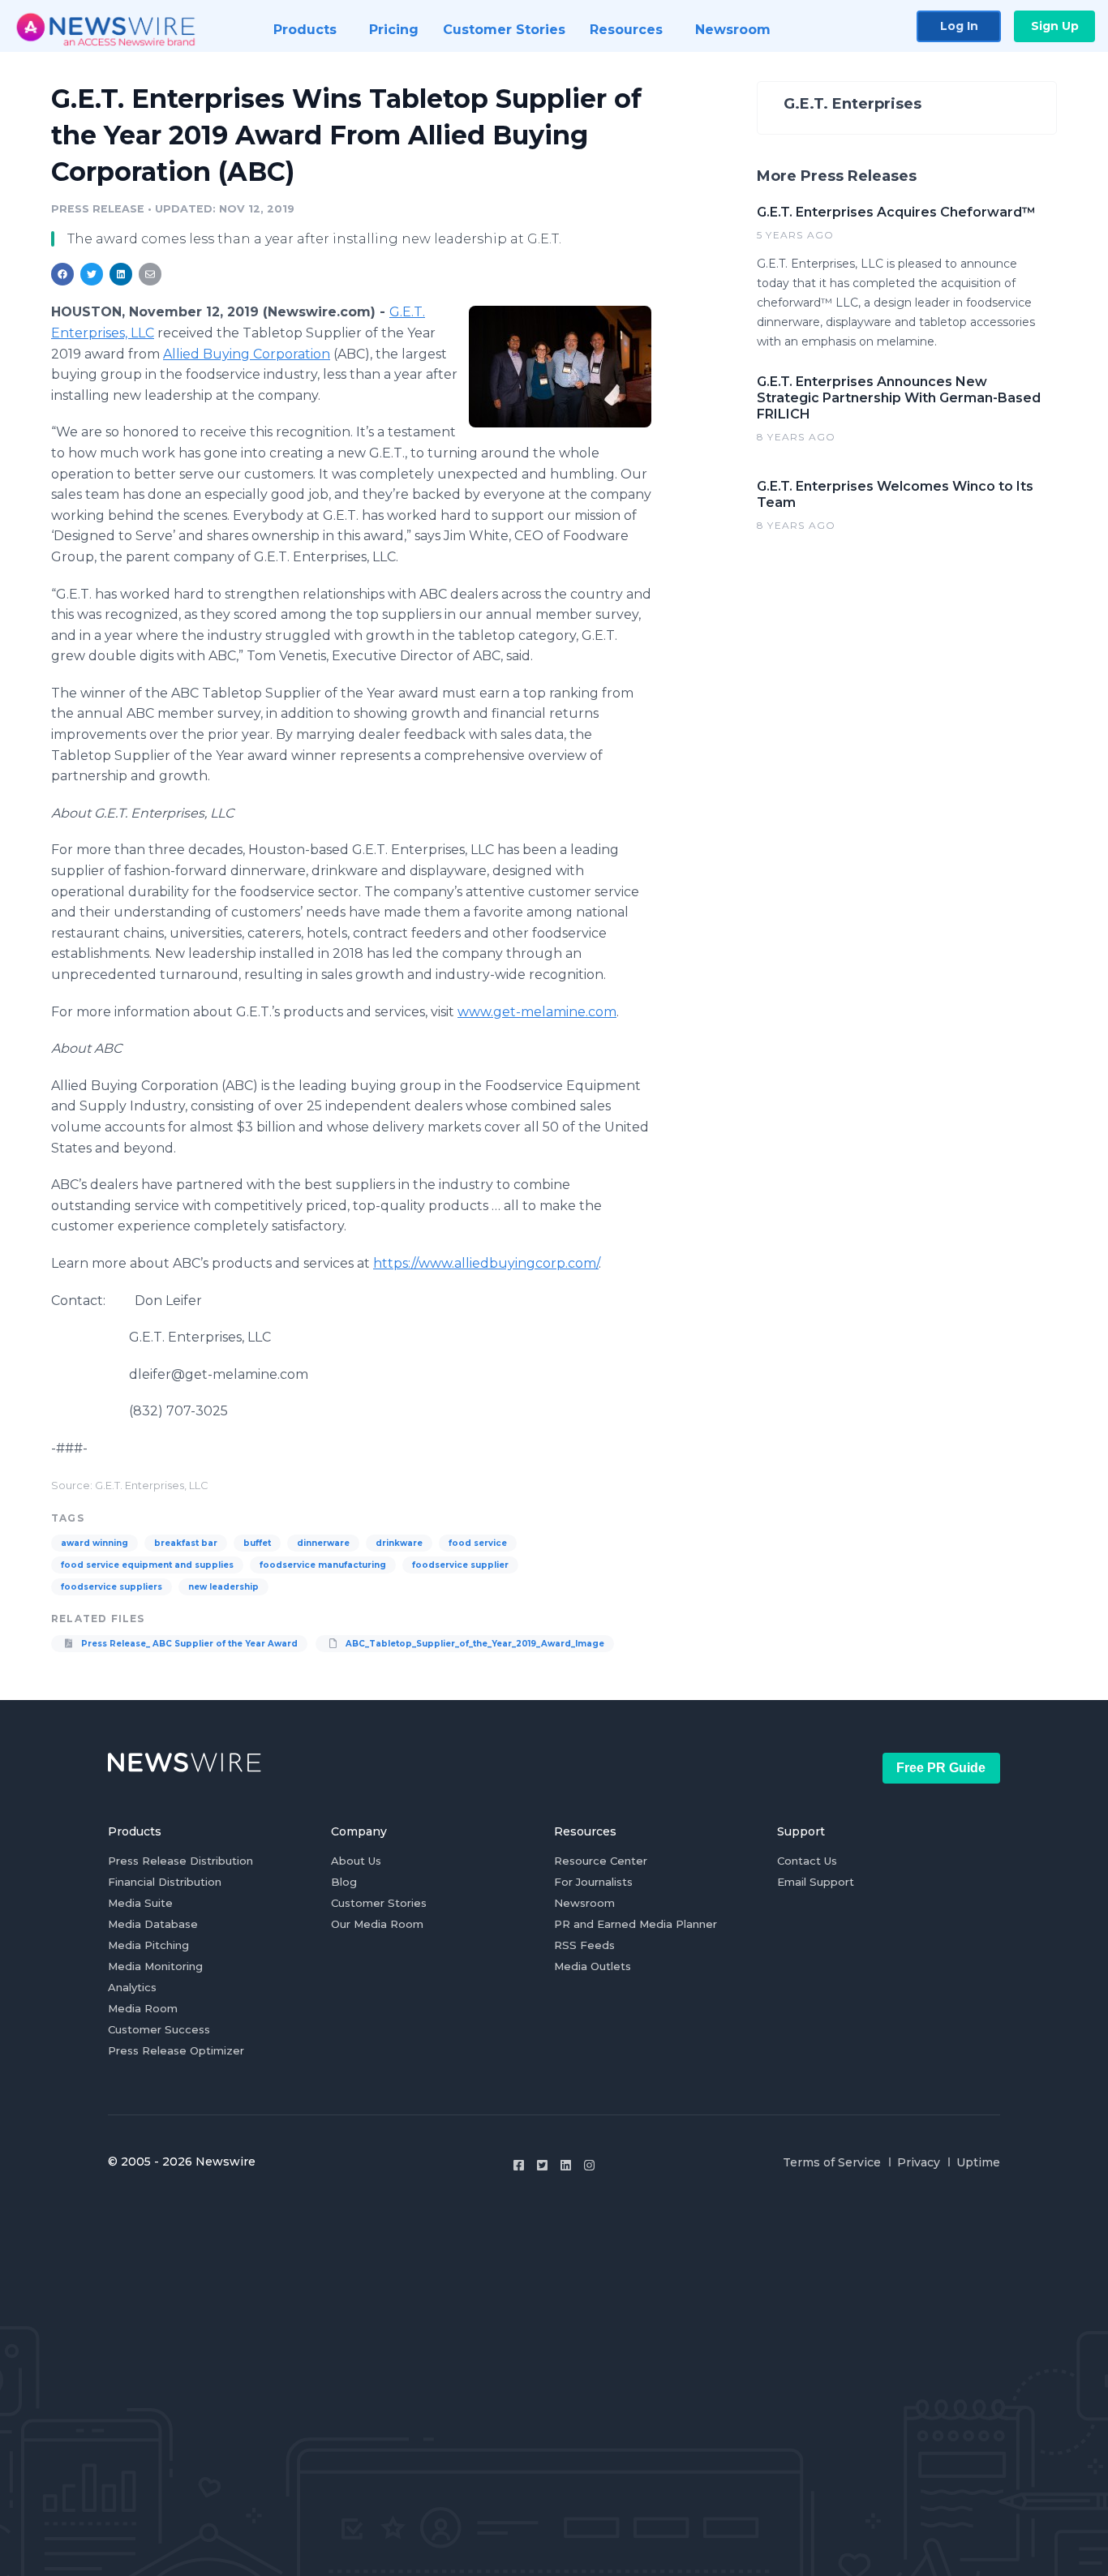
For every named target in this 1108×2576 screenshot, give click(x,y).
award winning (94, 1543)
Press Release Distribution (180, 1861)
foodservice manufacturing (323, 1565)
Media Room (143, 2008)
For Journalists (593, 1882)
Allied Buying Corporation (247, 354)
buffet (257, 1543)
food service (478, 1543)
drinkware (399, 1543)
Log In (959, 26)
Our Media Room (377, 1924)
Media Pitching (148, 1945)
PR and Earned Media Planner (636, 1924)
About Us (356, 1861)
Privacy (919, 2162)
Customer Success (159, 2029)
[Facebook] (519, 2165)
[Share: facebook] (62, 274)
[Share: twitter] (92, 274)
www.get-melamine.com (537, 1012)
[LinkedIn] (566, 2165)
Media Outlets (593, 1966)
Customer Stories (379, 1903)
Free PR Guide (941, 1768)
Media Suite (140, 1903)
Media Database (153, 1924)
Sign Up (1055, 26)
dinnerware (323, 1543)
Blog (344, 1882)
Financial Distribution (165, 1882)
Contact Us (807, 1861)
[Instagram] (589, 2165)
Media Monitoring (155, 1966)
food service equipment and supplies (147, 1565)
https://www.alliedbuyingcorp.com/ (486, 1263)
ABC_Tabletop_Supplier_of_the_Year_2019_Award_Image (474, 1644)
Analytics (132, 1987)
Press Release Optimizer (176, 2050)
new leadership (223, 1587)
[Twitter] (542, 2165)
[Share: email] (150, 274)
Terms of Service (832, 2162)
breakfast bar (186, 1543)
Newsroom (584, 1903)
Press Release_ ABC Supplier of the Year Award (188, 1644)
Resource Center (601, 1861)
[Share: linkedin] (121, 274)
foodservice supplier (460, 1565)
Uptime (978, 2162)
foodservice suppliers (112, 1587)
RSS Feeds (584, 1945)
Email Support (816, 1882)
